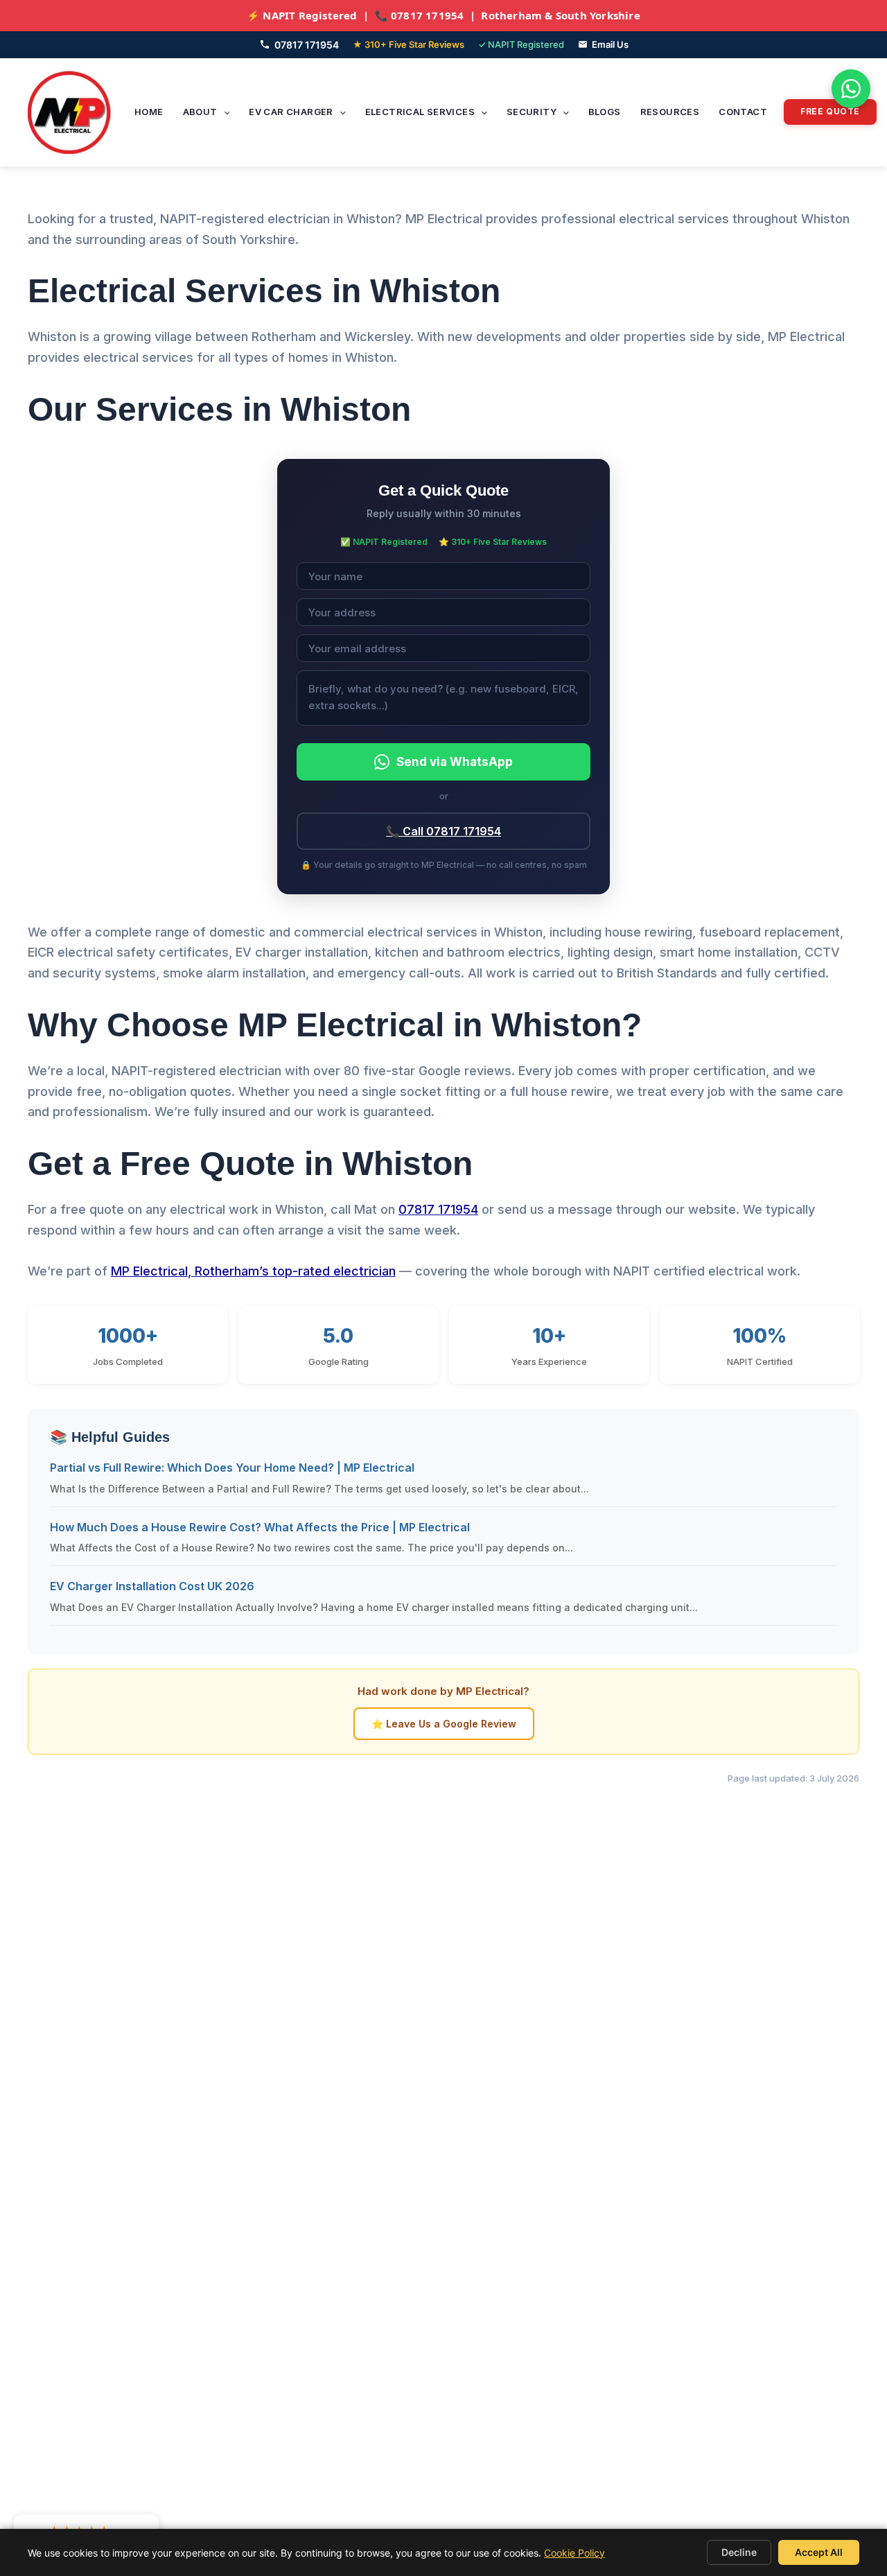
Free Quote (830, 111)
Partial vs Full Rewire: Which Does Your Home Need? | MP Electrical (232, 1468)
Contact (743, 112)
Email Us (610, 44)
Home (149, 112)
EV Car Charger (291, 112)
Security (532, 112)
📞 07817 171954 (420, 15)
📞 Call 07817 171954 (443, 831)
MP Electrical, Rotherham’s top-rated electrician (253, 1271)
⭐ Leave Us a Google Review (444, 1724)
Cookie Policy (574, 2553)
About (200, 112)
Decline (739, 2552)
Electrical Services (420, 112)
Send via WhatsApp (455, 762)
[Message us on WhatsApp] (851, 89)
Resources (670, 112)
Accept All (819, 2552)
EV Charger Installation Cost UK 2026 (152, 1586)
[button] (224, 112)
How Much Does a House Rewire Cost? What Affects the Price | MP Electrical (260, 1527)
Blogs (605, 112)
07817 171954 (307, 45)
